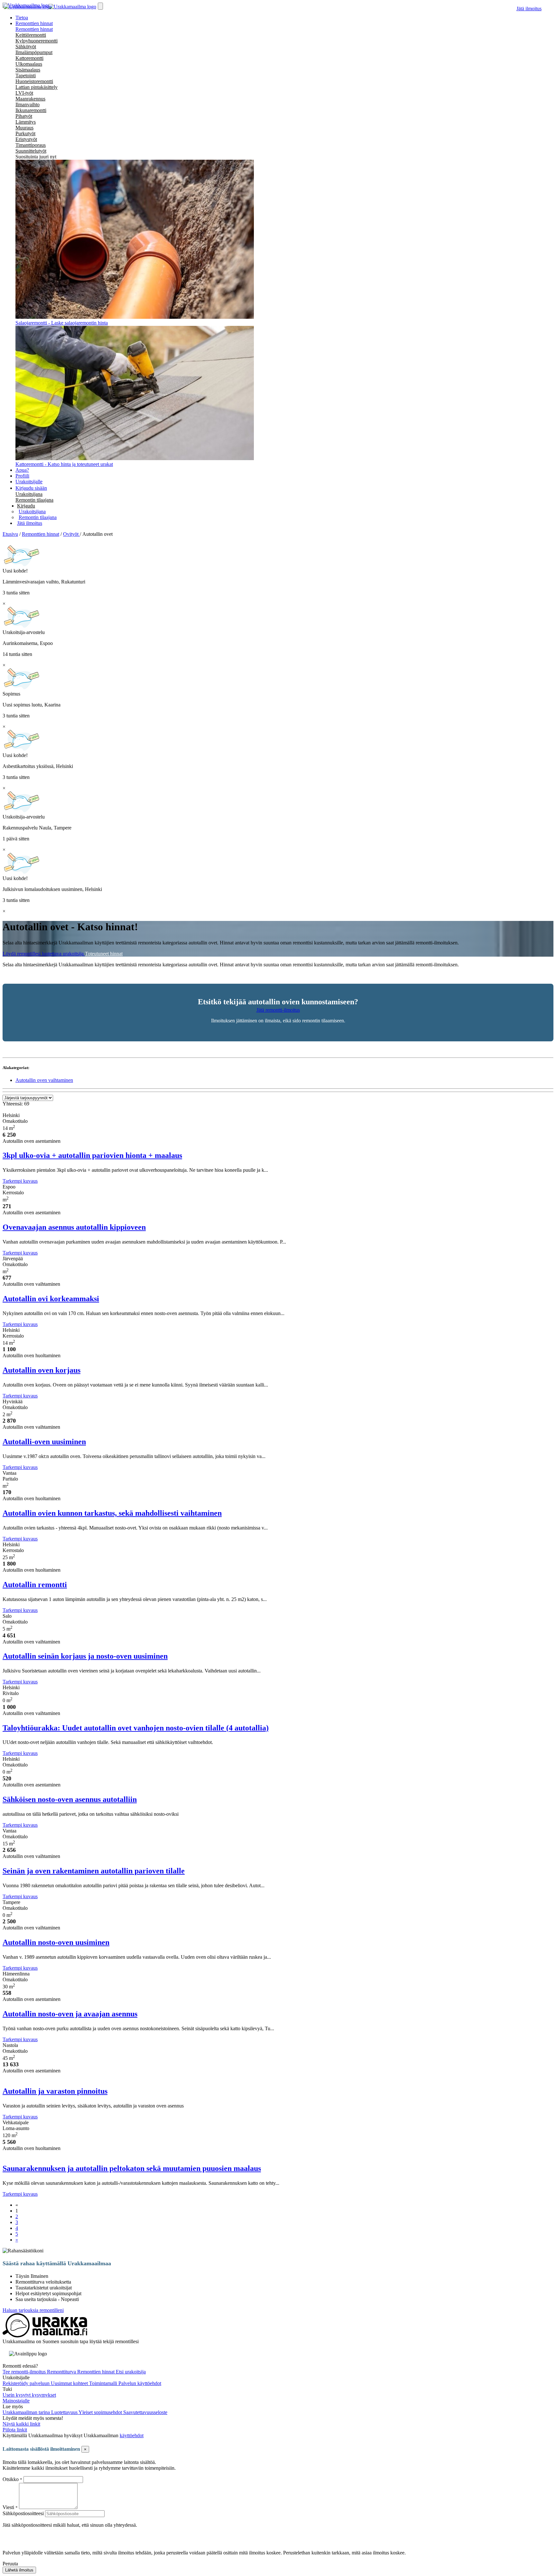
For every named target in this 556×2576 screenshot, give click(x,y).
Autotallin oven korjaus (42, 1370)
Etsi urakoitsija (131, 2372)
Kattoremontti (29, 58)
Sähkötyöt (26, 47)
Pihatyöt (24, 116)
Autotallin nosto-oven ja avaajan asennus (70, 2014)
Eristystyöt (26, 139)
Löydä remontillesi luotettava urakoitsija (44, 954)
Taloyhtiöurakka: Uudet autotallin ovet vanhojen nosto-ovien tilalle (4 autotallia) (136, 1728)
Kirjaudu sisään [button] (31, 488)
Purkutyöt (25, 133)
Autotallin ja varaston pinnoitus (55, 2091)
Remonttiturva (62, 2372)
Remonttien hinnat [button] (34, 23)
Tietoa (22, 18)
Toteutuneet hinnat (104, 954)
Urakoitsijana (29, 494)
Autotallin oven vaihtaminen (44, 1080)
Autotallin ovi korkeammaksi (51, 1299)
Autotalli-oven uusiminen (44, 1442)
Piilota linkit (15, 2430)
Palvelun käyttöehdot (140, 2383)
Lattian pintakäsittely (37, 87)
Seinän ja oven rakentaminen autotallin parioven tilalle (94, 1871)
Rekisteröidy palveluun (27, 2383)
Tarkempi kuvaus (20, 1181)
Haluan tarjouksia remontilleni (33, 2310)
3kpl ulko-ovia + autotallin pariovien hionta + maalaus (92, 1155)
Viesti (8, 2507)
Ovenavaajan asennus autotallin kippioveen (74, 1227)
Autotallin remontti (35, 1585)
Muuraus (24, 128)
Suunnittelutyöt (31, 151)
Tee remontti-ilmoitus (25, 2372)
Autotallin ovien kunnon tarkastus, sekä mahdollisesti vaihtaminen (112, 1513)
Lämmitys (26, 122)
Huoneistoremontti (34, 81)
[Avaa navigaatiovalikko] (100, 6)
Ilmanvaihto (28, 104)
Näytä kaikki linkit (21, 2424)
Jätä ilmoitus (529, 9)
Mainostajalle (16, 2401)
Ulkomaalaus (29, 64)
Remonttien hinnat (34, 29)
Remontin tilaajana (34, 500)
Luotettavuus (65, 2412)
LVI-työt (24, 93)
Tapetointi (26, 76)
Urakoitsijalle (29, 482)
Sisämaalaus (28, 70)
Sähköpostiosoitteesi (23, 2513)
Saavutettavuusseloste (145, 2412)
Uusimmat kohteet (70, 2383)
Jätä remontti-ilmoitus (278, 1010)
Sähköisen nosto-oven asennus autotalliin (70, 1799)
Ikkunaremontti (31, 110)
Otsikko (11, 2479)
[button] (26, 506)
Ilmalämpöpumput (34, 52)
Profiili (22, 476)
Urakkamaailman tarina (27, 2412)
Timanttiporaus (31, 145)
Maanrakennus (30, 99)
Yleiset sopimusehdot (101, 2412)
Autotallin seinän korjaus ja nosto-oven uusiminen (85, 1656)
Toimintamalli (104, 2383)
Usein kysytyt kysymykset (29, 2395)
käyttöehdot (132, 2435)
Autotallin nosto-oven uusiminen (56, 1942)
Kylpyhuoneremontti (37, 41)
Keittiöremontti (31, 35)
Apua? (22, 470)
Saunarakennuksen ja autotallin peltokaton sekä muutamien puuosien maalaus (132, 2168)
